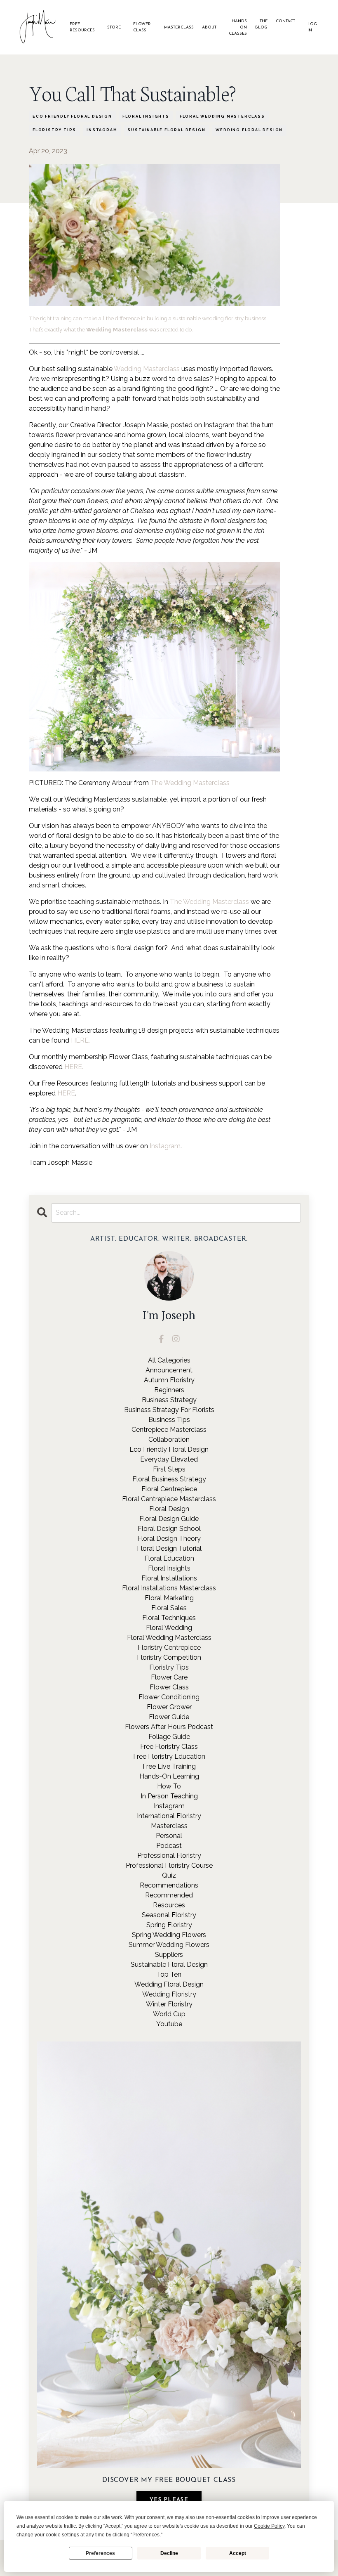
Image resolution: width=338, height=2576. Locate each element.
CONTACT (285, 21)
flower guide (169, 1717)
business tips (169, 1420)
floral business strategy (169, 1479)
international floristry (169, 1816)
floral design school (169, 1529)
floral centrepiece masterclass (169, 1499)
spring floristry (169, 1925)
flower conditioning (169, 1697)
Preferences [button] (146, 2535)
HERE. (80, 1040)
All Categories (169, 1360)
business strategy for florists (169, 1410)
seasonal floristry (169, 1915)
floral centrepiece (169, 1489)
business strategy (169, 1400)
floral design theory (169, 1539)
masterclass (169, 1826)
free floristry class (169, 1747)
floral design (169, 1509)
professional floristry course (169, 1865)
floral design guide (169, 1519)
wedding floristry (169, 1994)
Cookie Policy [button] (269, 2526)
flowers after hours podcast (169, 1727)
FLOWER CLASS (142, 27)
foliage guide (169, 1737)
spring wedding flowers (169, 1935)
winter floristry (169, 2004)
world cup (169, 2014)
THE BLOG (261, 24)
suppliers (169, 1955)
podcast (169, 1846)
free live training (169, 1766)
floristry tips (54, 130)
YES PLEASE (169, 2500)
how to (169, 1786)
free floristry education (169, 1756)
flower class (169, 1687)
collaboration (169, 1439)
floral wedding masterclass (222, 116)
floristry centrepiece (169, 1648)
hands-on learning (169, 1776)
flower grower (169, 1707)
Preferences (100, 2553)
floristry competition (169, 1657)
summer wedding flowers (169, 1945)
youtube (169, 2024)
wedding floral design (249, 130)
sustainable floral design (166, 130)
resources (169, 1905)
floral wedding (169, 1628)
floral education (169, 1558)
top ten (169, 1974)
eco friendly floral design (72, 116)
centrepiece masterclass (169, 1430)
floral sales (169, 1608)
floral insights (146, 116)
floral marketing (169, 1598)
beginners (169, 1390)
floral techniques (169, 1618)
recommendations (169, 1885)
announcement (169, 1370)
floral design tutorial (169, 1548)
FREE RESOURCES (82, 27)
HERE (66, 1093)
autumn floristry (169, 1380)
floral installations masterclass (169, 1588)
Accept (238, 2553)
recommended (169, 1895)
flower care (169, 1677)
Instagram (165, 1146)
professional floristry (169, 1856)
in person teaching (169, 1796)
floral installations (169, 1578)
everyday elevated (169, 1459)
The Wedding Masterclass (190, 783)
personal (169, 1836)
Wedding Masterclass (147, 369)
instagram (102, 130)
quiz (169, 1875)
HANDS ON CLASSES (238, 27)
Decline (169, 2553)
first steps (169, 1469)
